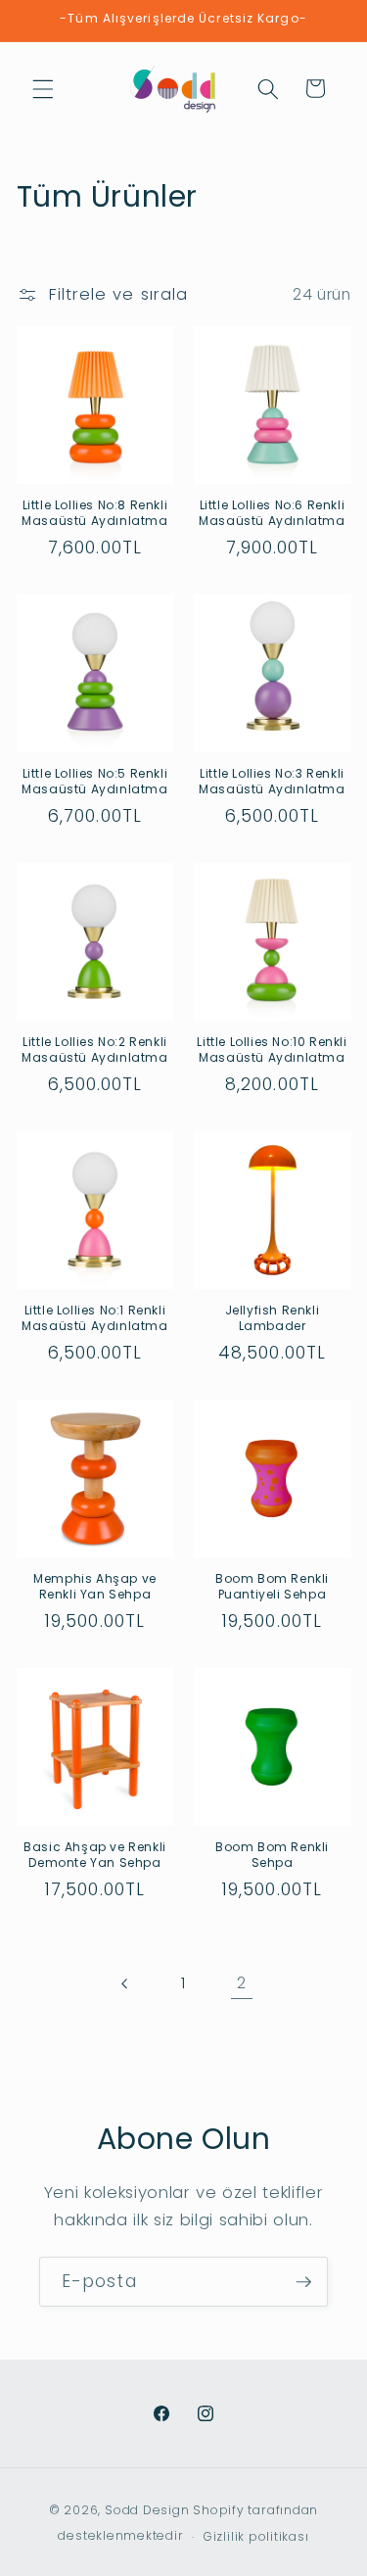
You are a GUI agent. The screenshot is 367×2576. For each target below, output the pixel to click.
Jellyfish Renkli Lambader (273, 1318)
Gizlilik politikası (256, 2536)
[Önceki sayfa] (125, 1983)
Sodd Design (147, 2510)
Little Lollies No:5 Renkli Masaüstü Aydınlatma (94, 781)
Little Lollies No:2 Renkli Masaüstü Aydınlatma (94, 1049)
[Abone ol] (303, 2282)
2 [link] (242, 1983)
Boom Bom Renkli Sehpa (272, 1855)
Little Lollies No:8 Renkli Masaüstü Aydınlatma (94, 513)
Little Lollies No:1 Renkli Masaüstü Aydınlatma (94, 1318)
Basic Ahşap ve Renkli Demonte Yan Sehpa (95, 1855)
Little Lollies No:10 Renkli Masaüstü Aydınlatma (272, 1049)
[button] (43, 88)
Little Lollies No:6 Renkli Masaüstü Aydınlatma (272, 513)
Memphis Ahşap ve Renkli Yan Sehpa (95, 1586)
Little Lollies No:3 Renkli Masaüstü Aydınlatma (272, 781)
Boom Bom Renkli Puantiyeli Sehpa (272, 1586)
